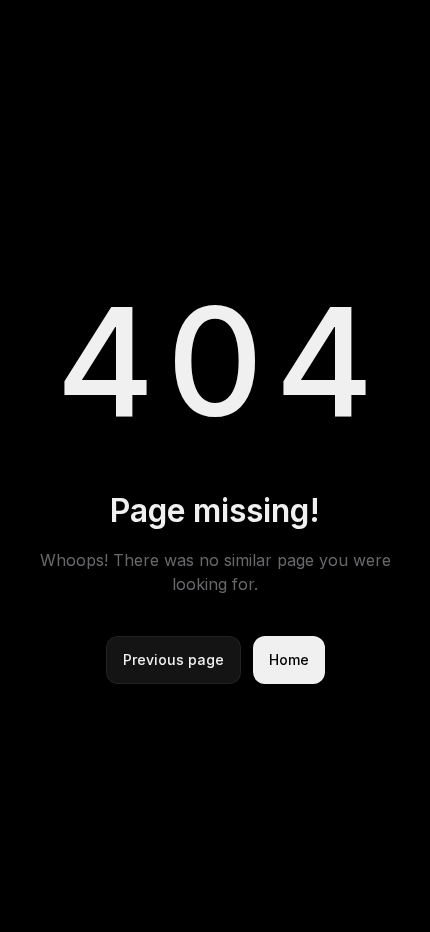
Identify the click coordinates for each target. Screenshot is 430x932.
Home (289, 659)
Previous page (173, 659)
